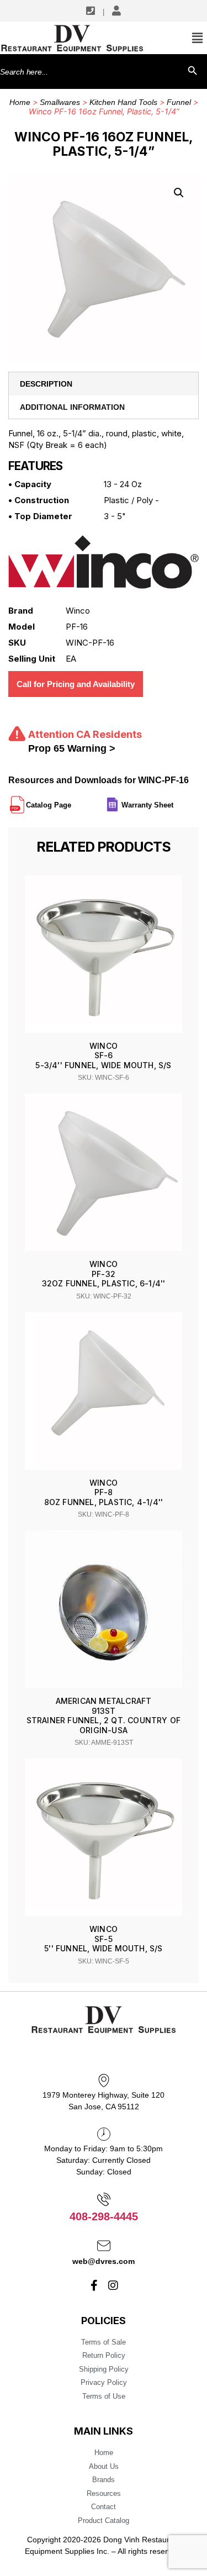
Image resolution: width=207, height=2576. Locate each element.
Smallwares (60, 102)
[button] (179, 193)
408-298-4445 (104, 2216)
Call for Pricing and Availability (76, 684)
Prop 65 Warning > (72, 748)
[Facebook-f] (94, 2285)
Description (46, 384)
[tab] (104, 384)
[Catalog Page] (72, 800)
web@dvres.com (104, 2261)
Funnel (179, 102)
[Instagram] (113, 2285)
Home (20, 102)
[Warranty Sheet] (174, 800)
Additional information (72, 407)
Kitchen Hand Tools (123, 102)
